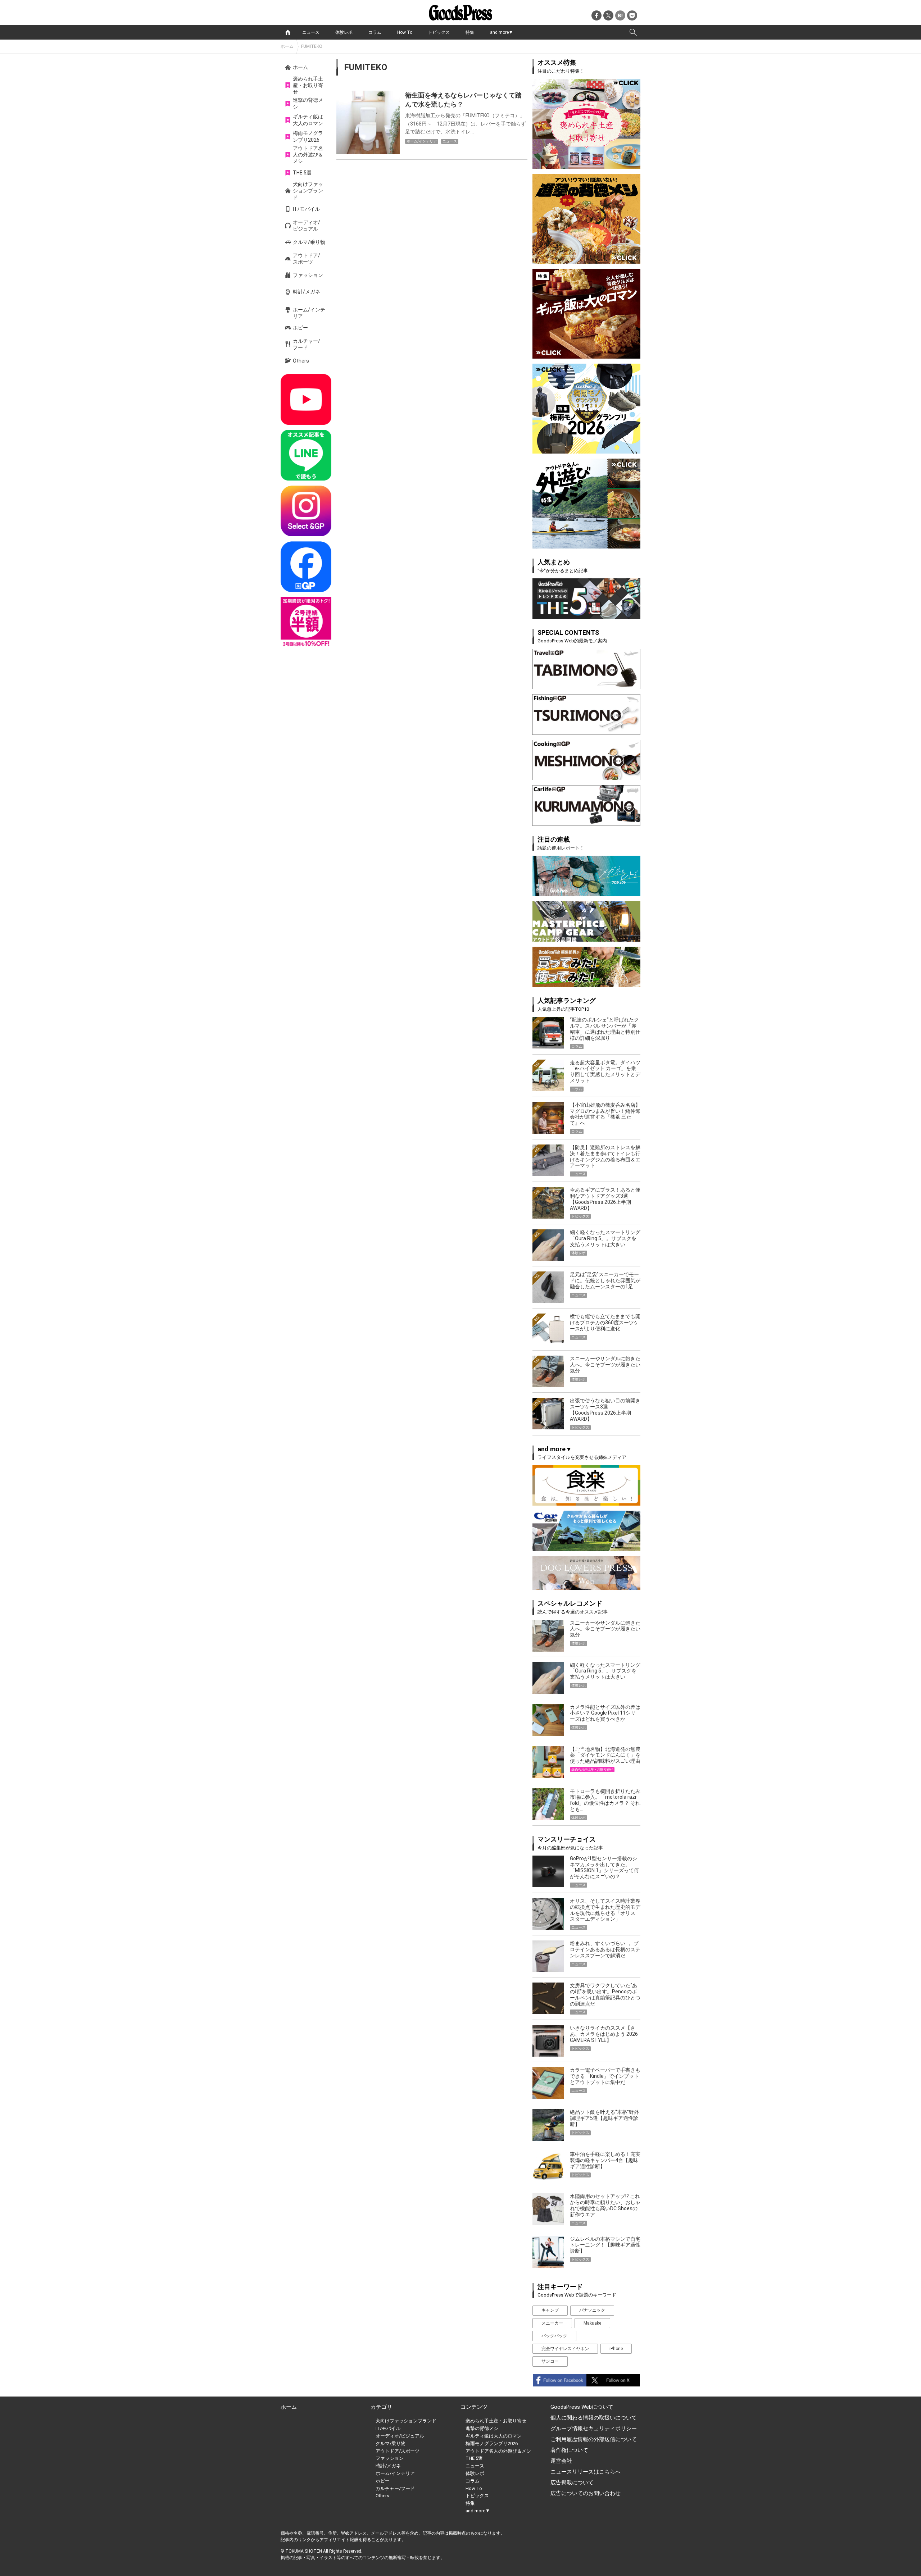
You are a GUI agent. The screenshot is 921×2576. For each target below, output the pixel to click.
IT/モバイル (306, 209)
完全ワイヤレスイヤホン (565, 2349)
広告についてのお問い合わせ (586, 2493)
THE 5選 (302, 173)
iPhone (616, 2349)
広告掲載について (572, 2482)
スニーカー (552, 2323)
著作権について (569, 2450)
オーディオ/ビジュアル (307, 226)
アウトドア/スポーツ (307, 259)
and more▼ (502, 32)
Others (301, 361)
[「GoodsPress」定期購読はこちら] (306, 622)
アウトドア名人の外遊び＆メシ (308, 155)
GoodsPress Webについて (582, 2407)
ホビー (300, 328)
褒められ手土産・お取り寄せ (308, 85)
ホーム (287, 46)
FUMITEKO (312, 46)
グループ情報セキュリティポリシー (594, 2429)
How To (405, 32)
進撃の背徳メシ (308, 103)
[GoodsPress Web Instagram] (306, 511)
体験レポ (344, 32)
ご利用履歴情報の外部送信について (594, 2439)
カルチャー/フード (307, 344)
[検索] (633, 32)
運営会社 (561, 2461)
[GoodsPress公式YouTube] (306, 399)
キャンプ (550, 2310)
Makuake (592, 2323)
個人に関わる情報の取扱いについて (594, 2418)
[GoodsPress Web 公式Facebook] (306, 567)
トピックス (439, 32)
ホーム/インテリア (309, 313)
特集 (470, 32)
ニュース (311, 32)
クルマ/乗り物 (309, 242)
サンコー (550, 2361)
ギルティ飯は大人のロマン (308, 120)
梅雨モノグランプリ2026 (308, 136)
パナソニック (592, 2310)
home (288, 32)
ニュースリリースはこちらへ (586, 2472)
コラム (375, 32)
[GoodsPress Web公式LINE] (306, 455)
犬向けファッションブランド (308, 191)
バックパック (554, 2336)
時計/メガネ (307, 292)
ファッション (308, 275)
